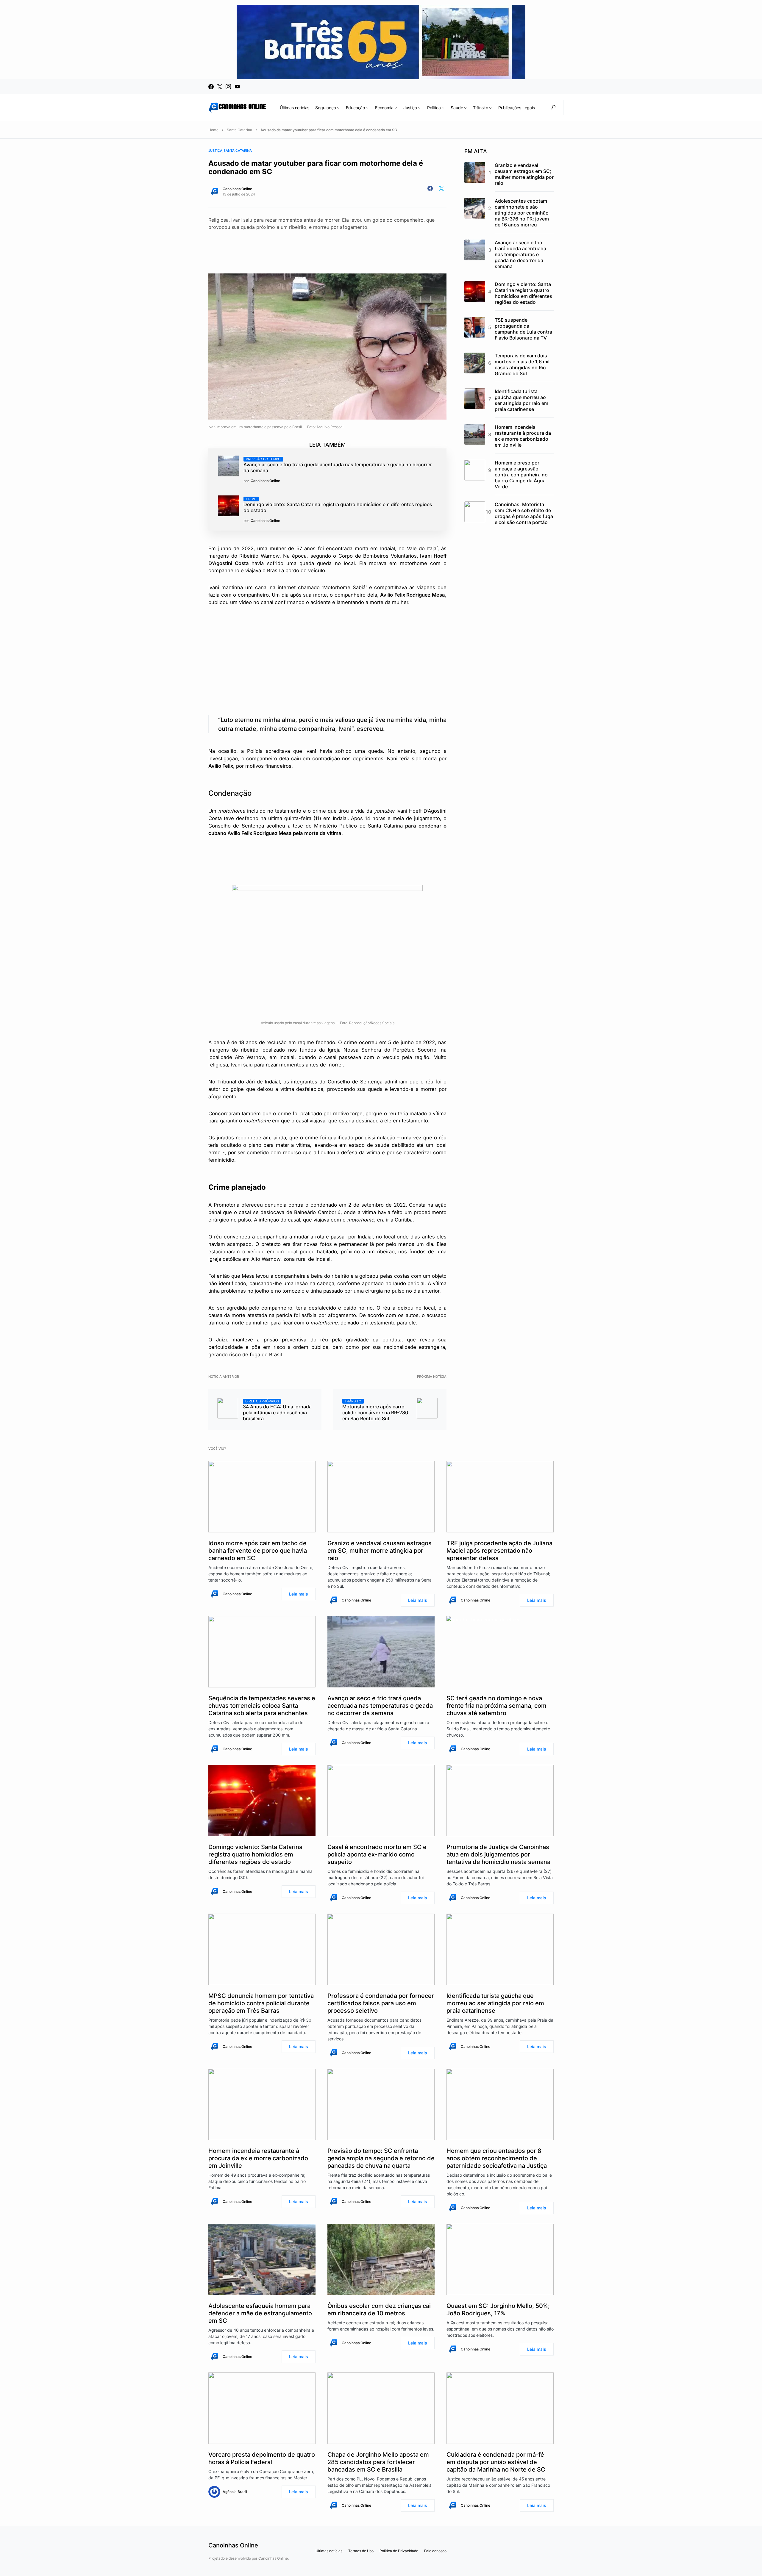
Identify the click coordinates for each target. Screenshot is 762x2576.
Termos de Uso (361, 2551)
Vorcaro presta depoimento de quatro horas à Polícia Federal (262, 2458)
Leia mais (299, 1594)
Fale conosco (435, 2551)
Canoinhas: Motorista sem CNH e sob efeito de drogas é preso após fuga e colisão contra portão (524, 513)
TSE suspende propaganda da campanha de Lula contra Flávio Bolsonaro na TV (523, 329)
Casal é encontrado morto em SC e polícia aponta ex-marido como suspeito (377, 1854)
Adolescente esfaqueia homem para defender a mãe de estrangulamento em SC (260, 2313)
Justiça (215, 151)
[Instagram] (228, 87)
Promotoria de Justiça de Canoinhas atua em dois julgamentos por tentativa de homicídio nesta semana (498, 1854)
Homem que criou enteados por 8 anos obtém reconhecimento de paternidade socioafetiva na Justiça (497, 2158)
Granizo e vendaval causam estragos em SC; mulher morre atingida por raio (524, 174)
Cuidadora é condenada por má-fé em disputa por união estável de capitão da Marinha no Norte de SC (496, 2462)
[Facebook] (211, 87)
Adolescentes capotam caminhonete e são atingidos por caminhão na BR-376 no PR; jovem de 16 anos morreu (522, 213)
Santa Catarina (239, 130)
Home (213, 130)
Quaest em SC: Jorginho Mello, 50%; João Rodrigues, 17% (498, 2310)
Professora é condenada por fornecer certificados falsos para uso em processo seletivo (381, 2003)
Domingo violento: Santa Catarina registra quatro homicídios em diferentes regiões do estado (338, 505)
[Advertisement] (327, 246)
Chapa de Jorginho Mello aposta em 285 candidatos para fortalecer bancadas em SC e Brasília (378, 2462)
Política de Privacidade (399, 2551)
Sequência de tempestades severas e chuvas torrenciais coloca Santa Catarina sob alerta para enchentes (262, 1706)
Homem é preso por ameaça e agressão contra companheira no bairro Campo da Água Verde (521, 475)
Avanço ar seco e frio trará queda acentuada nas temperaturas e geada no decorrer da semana (338, 465)
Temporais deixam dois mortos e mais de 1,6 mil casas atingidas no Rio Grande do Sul (522, 365)
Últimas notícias (329, 2551)
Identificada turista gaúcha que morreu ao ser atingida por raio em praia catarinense (521, 400)
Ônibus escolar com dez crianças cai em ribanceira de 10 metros (379, 2310)
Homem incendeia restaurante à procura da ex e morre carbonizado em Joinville (523, 436)
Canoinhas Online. (274, 2558)
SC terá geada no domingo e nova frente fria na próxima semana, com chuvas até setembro (496, 1706)
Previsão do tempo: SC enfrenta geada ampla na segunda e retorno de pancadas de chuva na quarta (381, 2158)
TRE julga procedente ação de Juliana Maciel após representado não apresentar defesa (499, 1551)
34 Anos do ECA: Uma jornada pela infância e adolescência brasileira (277, 1410)
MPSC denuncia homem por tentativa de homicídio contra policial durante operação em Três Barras (261, 2003)
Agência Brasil (235, 2492)
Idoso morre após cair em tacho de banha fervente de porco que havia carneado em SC (258, 1551)
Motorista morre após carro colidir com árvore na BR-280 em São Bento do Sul (375, 1410)
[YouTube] (237, 87)
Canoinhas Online (237, 189)
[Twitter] (220, 87)
